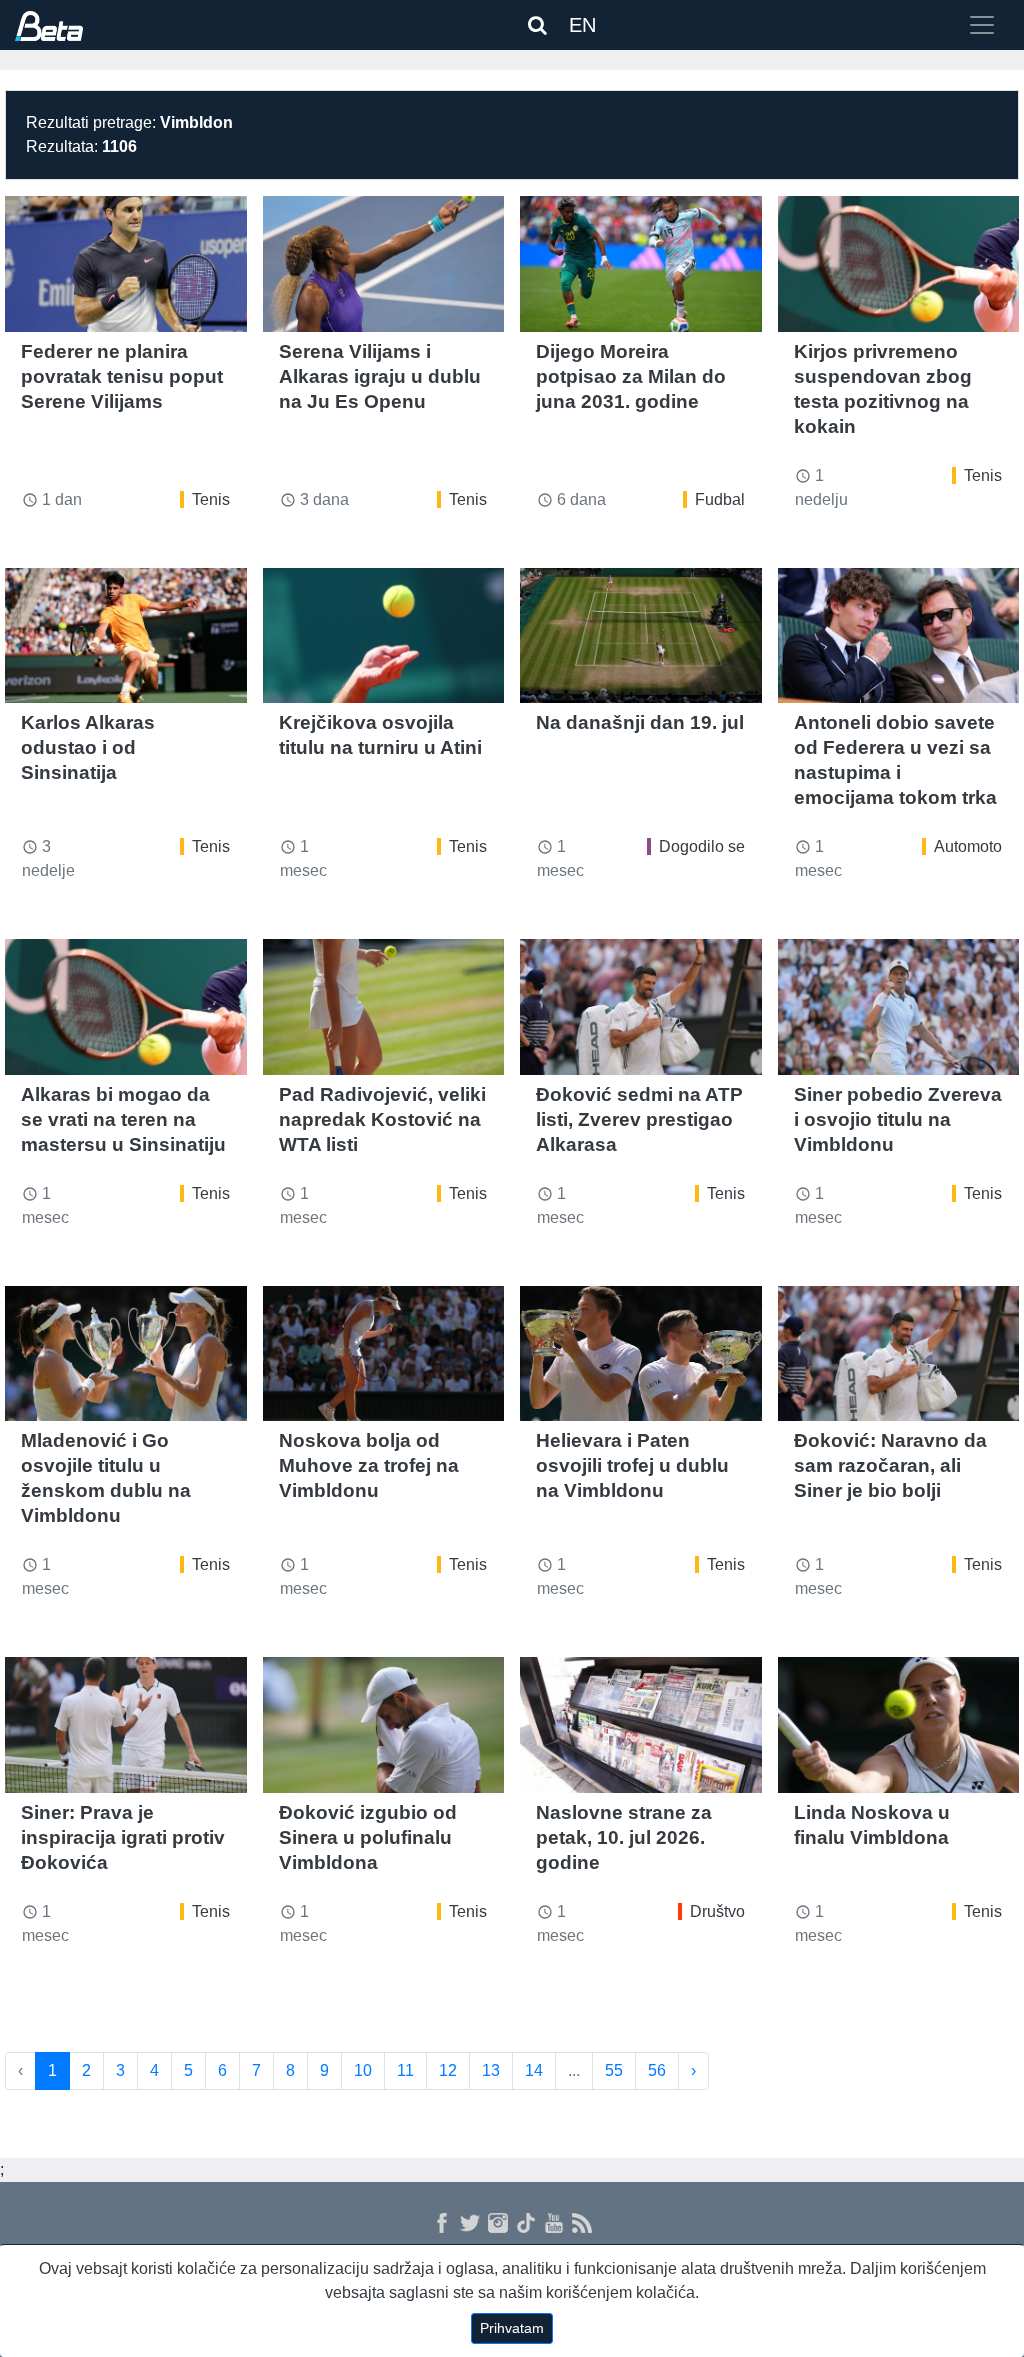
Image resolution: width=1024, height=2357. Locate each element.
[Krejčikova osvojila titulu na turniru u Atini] (384, 636)
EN (582, 25)
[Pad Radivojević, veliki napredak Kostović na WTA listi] (384, 1007)
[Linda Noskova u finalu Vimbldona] (899, 1725)
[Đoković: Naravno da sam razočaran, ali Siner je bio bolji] (899, 1354)
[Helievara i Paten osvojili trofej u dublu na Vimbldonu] (641, 1354)
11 (405, 2070)
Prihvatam (512, 2328)
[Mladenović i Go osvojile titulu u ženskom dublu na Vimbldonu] (126, 1354)
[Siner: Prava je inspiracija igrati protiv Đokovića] (126, 1725)
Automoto (968, 846)
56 (657, 2070)
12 (448, 2070)
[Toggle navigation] (982, 25)
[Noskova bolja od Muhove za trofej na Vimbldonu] (384, 1354)
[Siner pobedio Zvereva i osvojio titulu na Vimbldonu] (899, 1007)
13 (491, 2070)
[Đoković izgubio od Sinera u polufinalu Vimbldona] (384, 1725)
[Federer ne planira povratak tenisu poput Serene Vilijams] (126, 264)
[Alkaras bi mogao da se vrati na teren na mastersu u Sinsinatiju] (126, 1007)
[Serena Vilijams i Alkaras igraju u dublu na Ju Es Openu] (384, 264)
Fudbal (720, 499)
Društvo (717, 1911)
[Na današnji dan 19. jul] (641, 636)
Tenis (211, 499)
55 (614, 2070)
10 (363, 2070)
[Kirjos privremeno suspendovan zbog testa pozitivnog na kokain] (899, 264)
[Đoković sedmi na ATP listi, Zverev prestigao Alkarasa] (641, 1007)
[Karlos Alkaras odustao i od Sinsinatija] (126, 636)
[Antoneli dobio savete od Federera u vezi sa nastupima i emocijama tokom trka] (899, 636)
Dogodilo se (702, 846)
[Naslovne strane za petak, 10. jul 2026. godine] (641, 1725)
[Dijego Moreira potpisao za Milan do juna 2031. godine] (641, 264)
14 (534, 2070)
